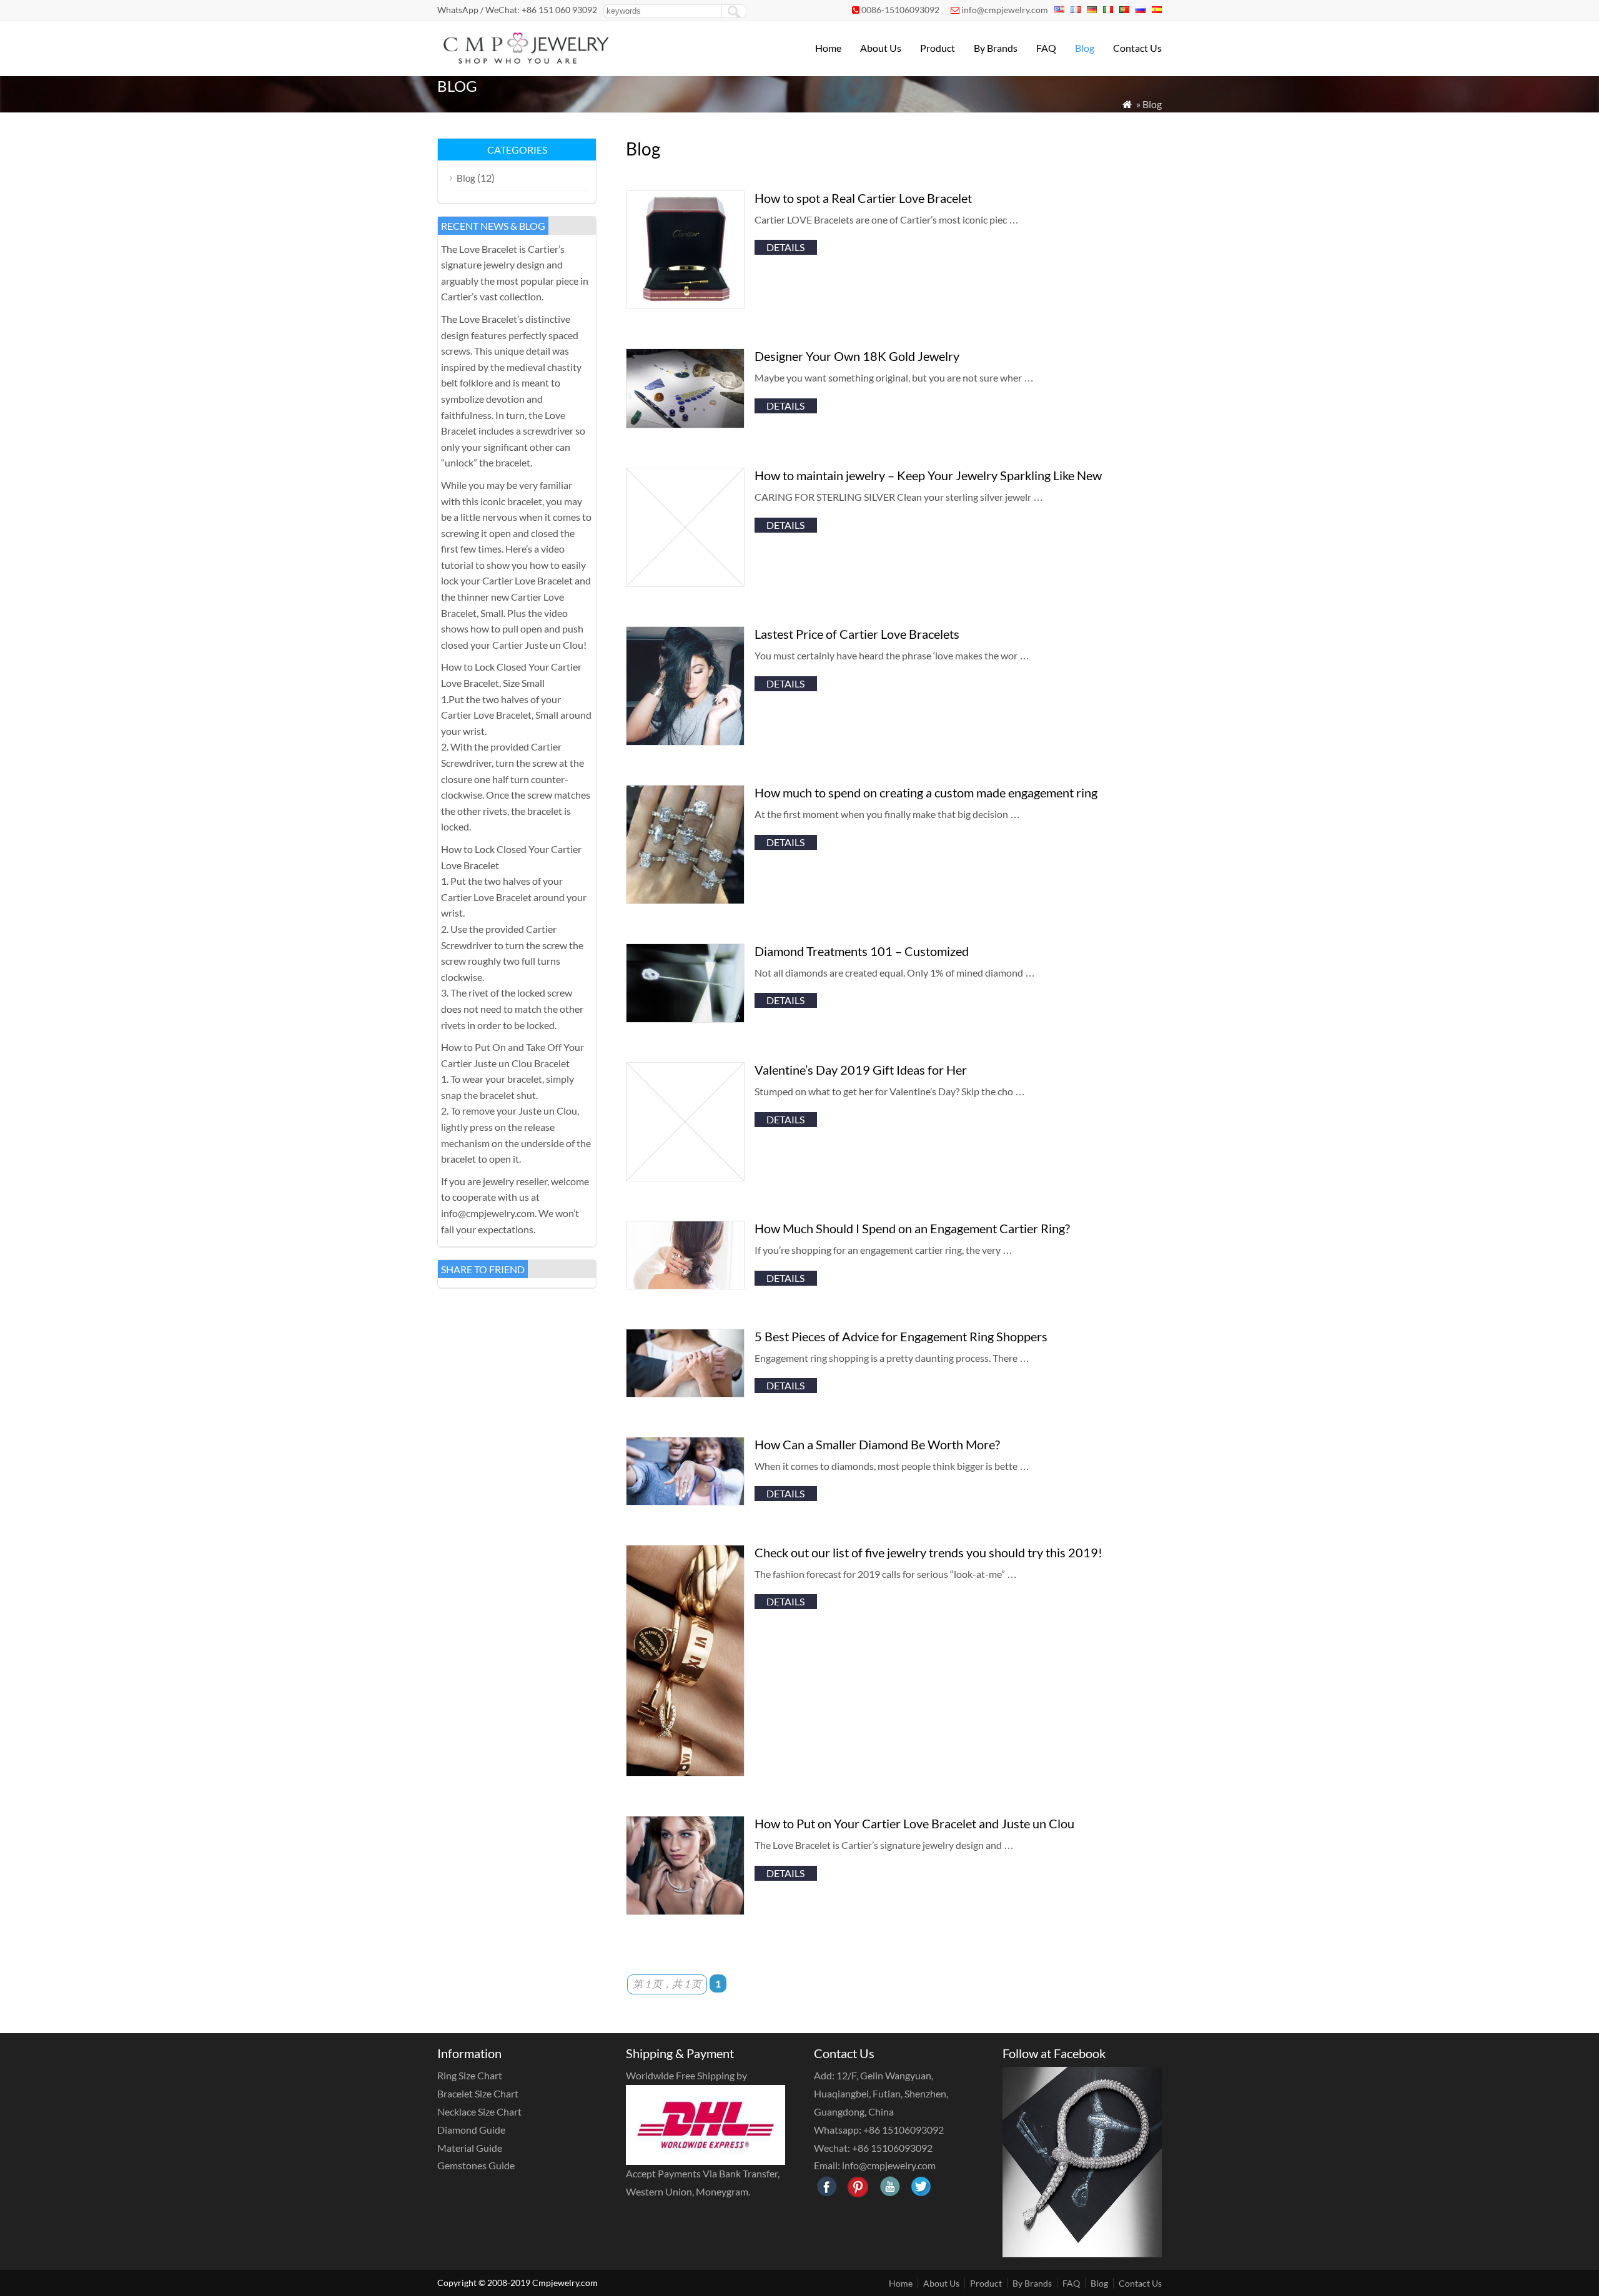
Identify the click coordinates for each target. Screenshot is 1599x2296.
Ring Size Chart (470, 2075)
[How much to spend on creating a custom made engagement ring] (686, 900)
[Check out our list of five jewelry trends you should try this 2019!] (686, 1772)
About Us (881, 48)
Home (828, 48)
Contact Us (1137, 48)
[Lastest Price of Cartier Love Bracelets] (686, 742)
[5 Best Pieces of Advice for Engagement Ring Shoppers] (686, 1393)
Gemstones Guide (476, 2165)
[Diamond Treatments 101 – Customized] (686, 1019)
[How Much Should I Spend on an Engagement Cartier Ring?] (686, 1285)
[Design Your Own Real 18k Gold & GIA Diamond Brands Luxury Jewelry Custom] (524, 60)
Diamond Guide (471, 2130)
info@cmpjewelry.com (1005, 10)
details (785, 247)
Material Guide (470, 2148)
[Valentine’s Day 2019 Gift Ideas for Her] (686, 1177)
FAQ (1046, 48)
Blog (1085, 48)
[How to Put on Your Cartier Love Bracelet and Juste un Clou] (686, 1911)
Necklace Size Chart (479, 2111)
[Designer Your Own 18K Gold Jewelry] (686, 424)
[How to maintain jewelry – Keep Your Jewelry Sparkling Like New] (686, 583)
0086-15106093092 (900, 10)
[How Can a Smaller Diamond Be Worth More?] (686, 1501)
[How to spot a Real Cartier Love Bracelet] (686, 305)
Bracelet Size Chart (478, 2093)
